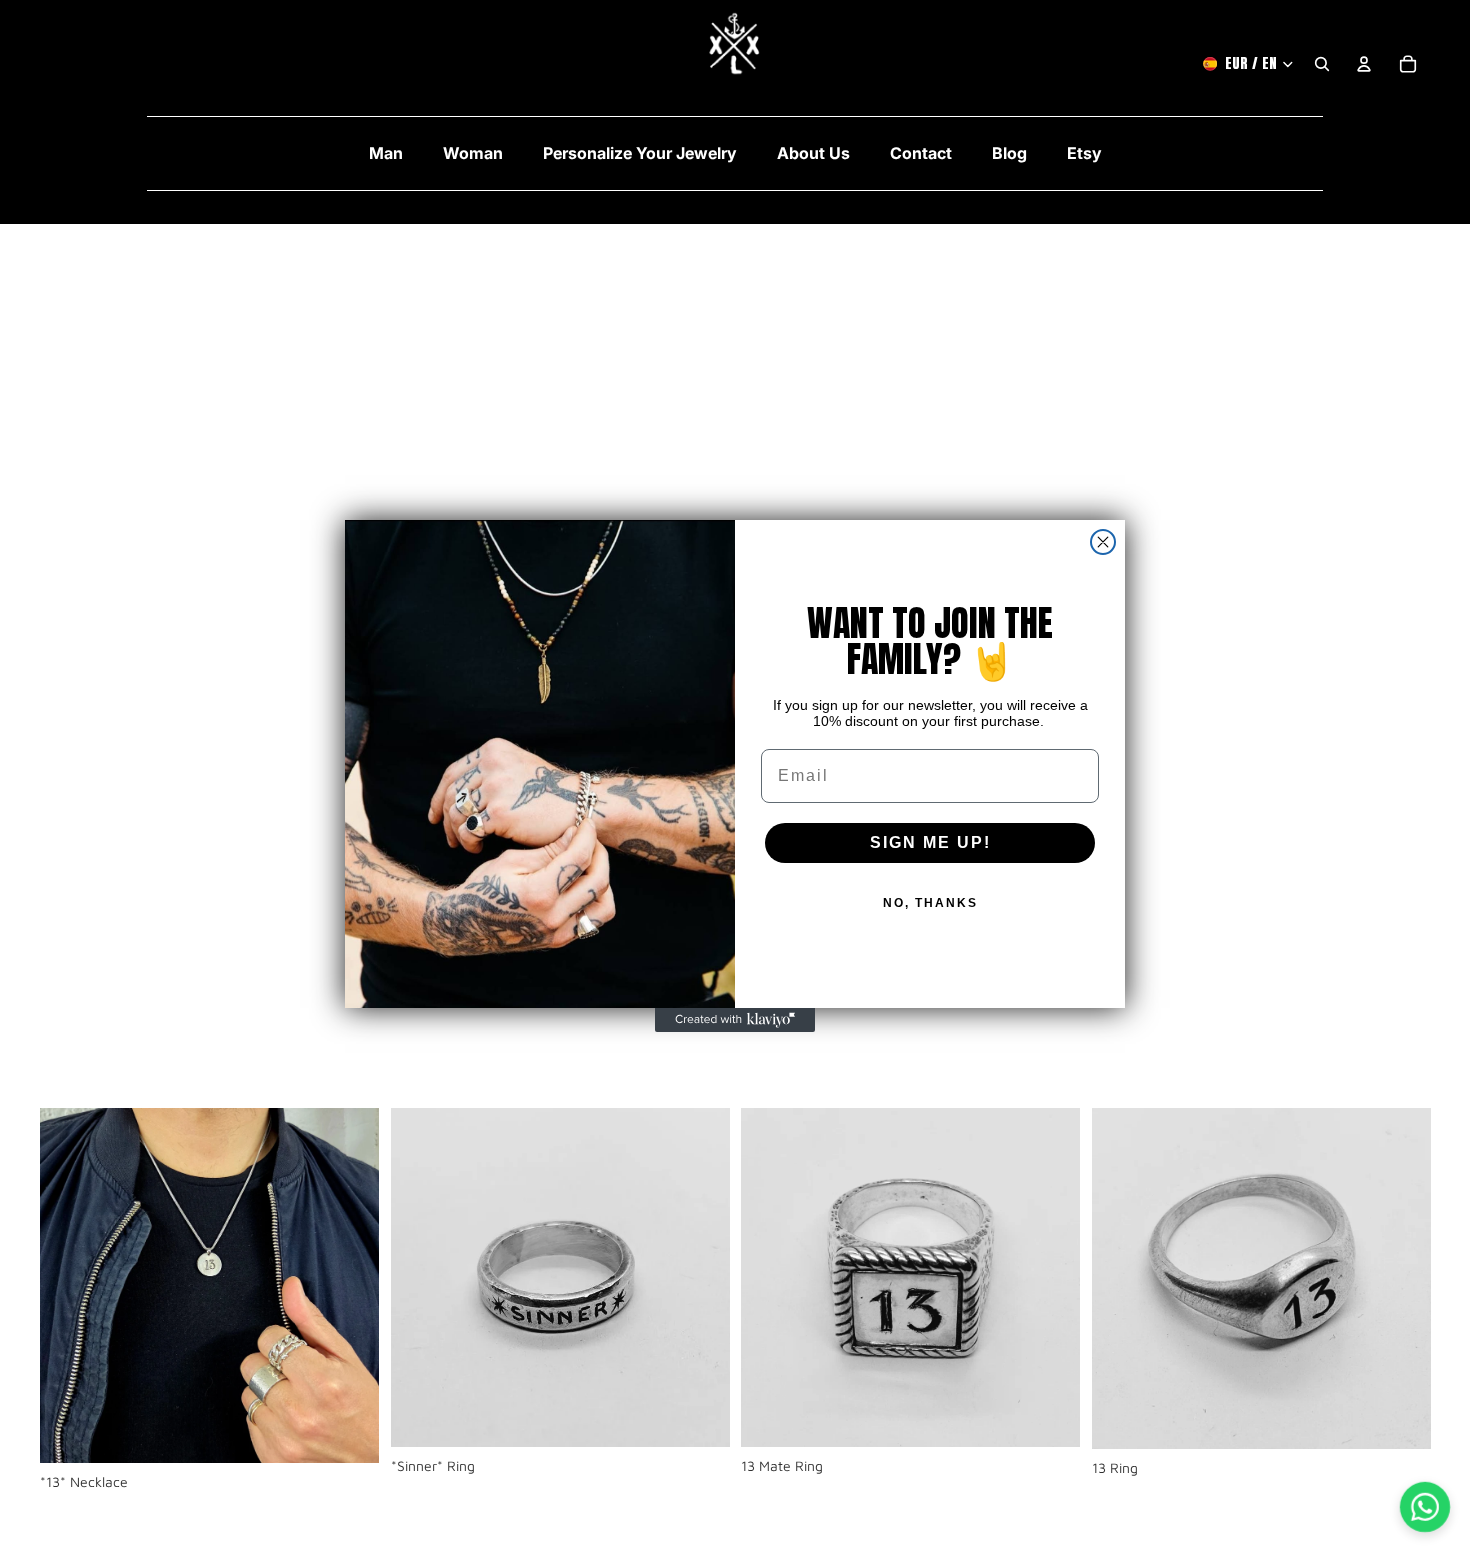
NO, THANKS (930, 903)
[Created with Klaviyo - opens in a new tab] (735, 1020)
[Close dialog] (1103, 542)
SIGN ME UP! (930, 842)
